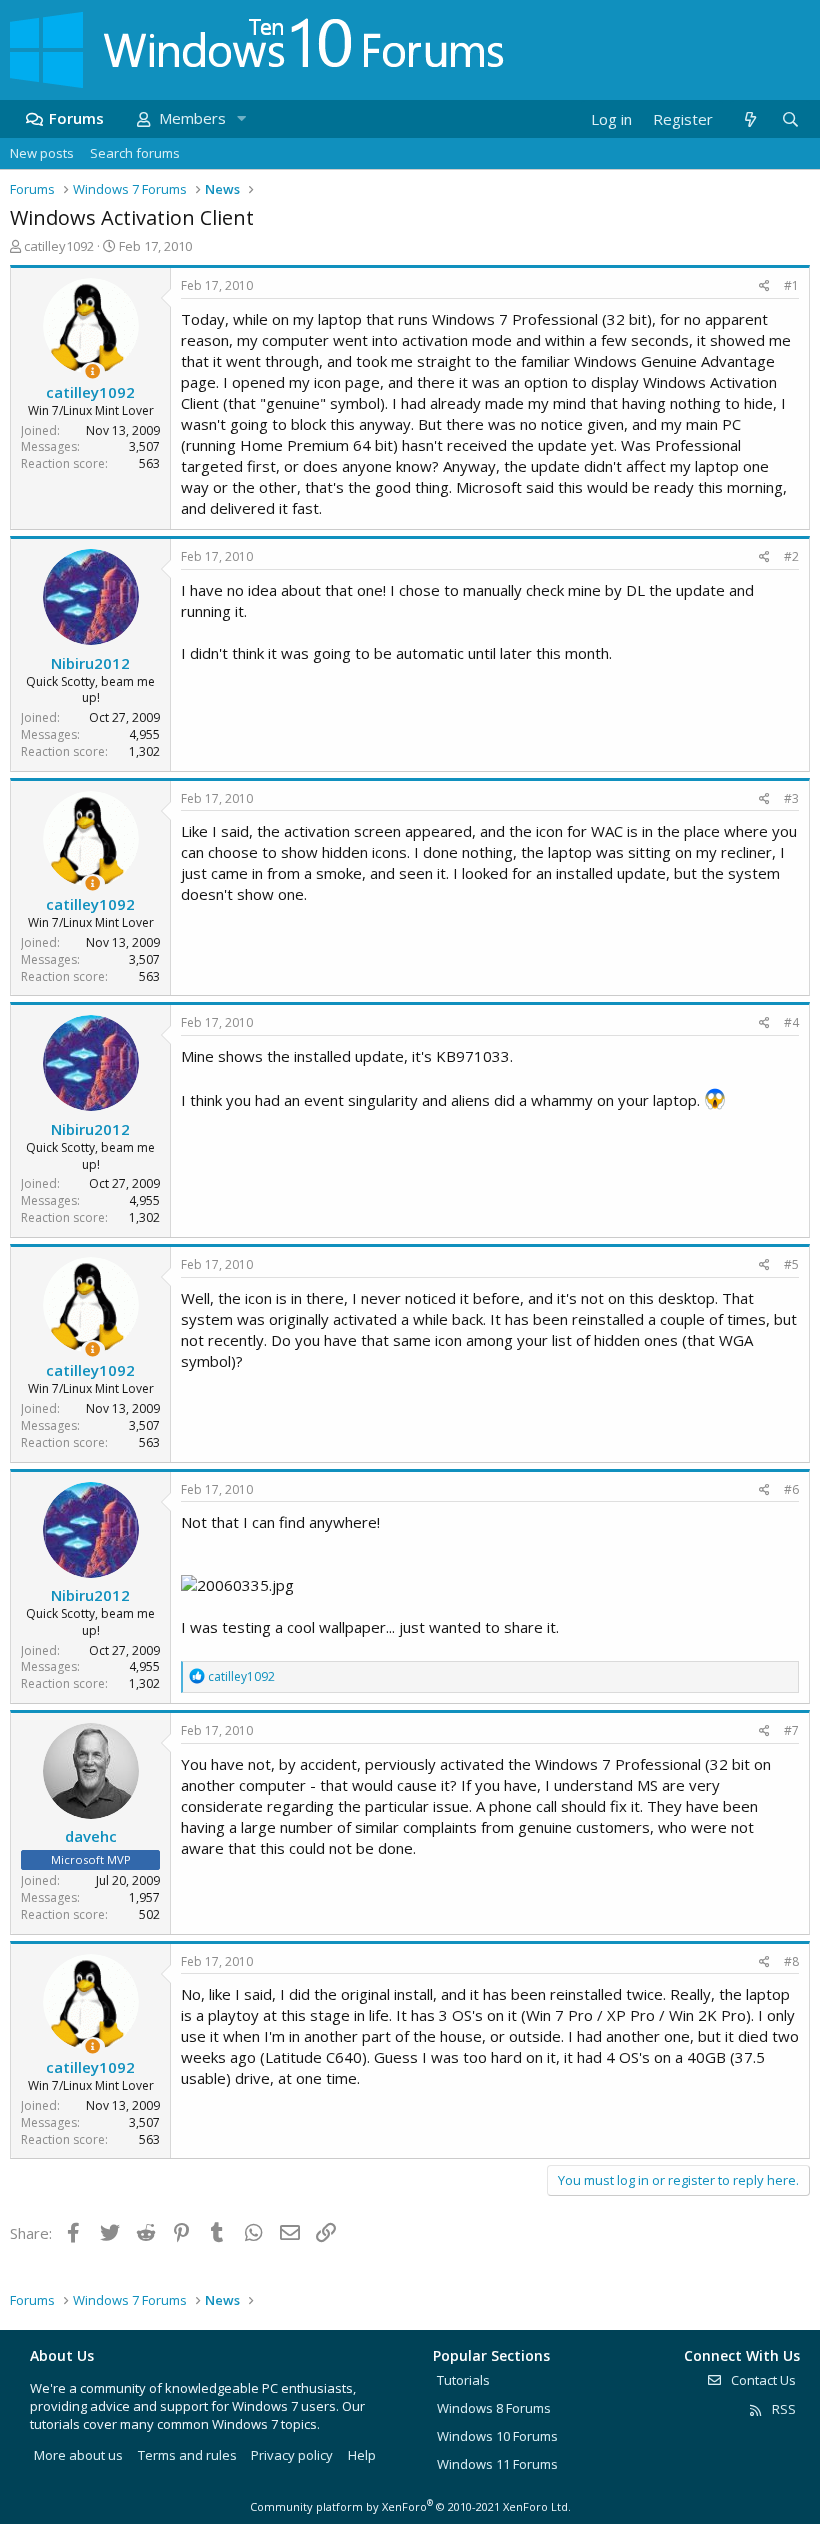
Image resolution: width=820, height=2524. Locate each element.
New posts (42, 153)
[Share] (764, 286)
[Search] (790, 119)
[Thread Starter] (92, 371)
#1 (791, 285)
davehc (91, 1836)
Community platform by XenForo (410, 2506)
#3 (791, 798)
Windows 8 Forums (494, 2408)
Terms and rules (187, 2455)
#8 (791, 1961)
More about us (78, 2455)
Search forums (135, 153)
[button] (241, 118)
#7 (791, 1730)
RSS (782, 2409)
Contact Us (762, 2380)
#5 (791, 1264)
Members (192, 118)
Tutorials (463, 2380)
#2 (791, 556)
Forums (76, 118)
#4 (791, 1022)
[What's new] (749, 119)
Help (362, 2455)
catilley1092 (59, 246)
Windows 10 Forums (497, 2436)
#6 (791, 1489)
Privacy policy (292, 2455)
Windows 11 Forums (497, 2464)
